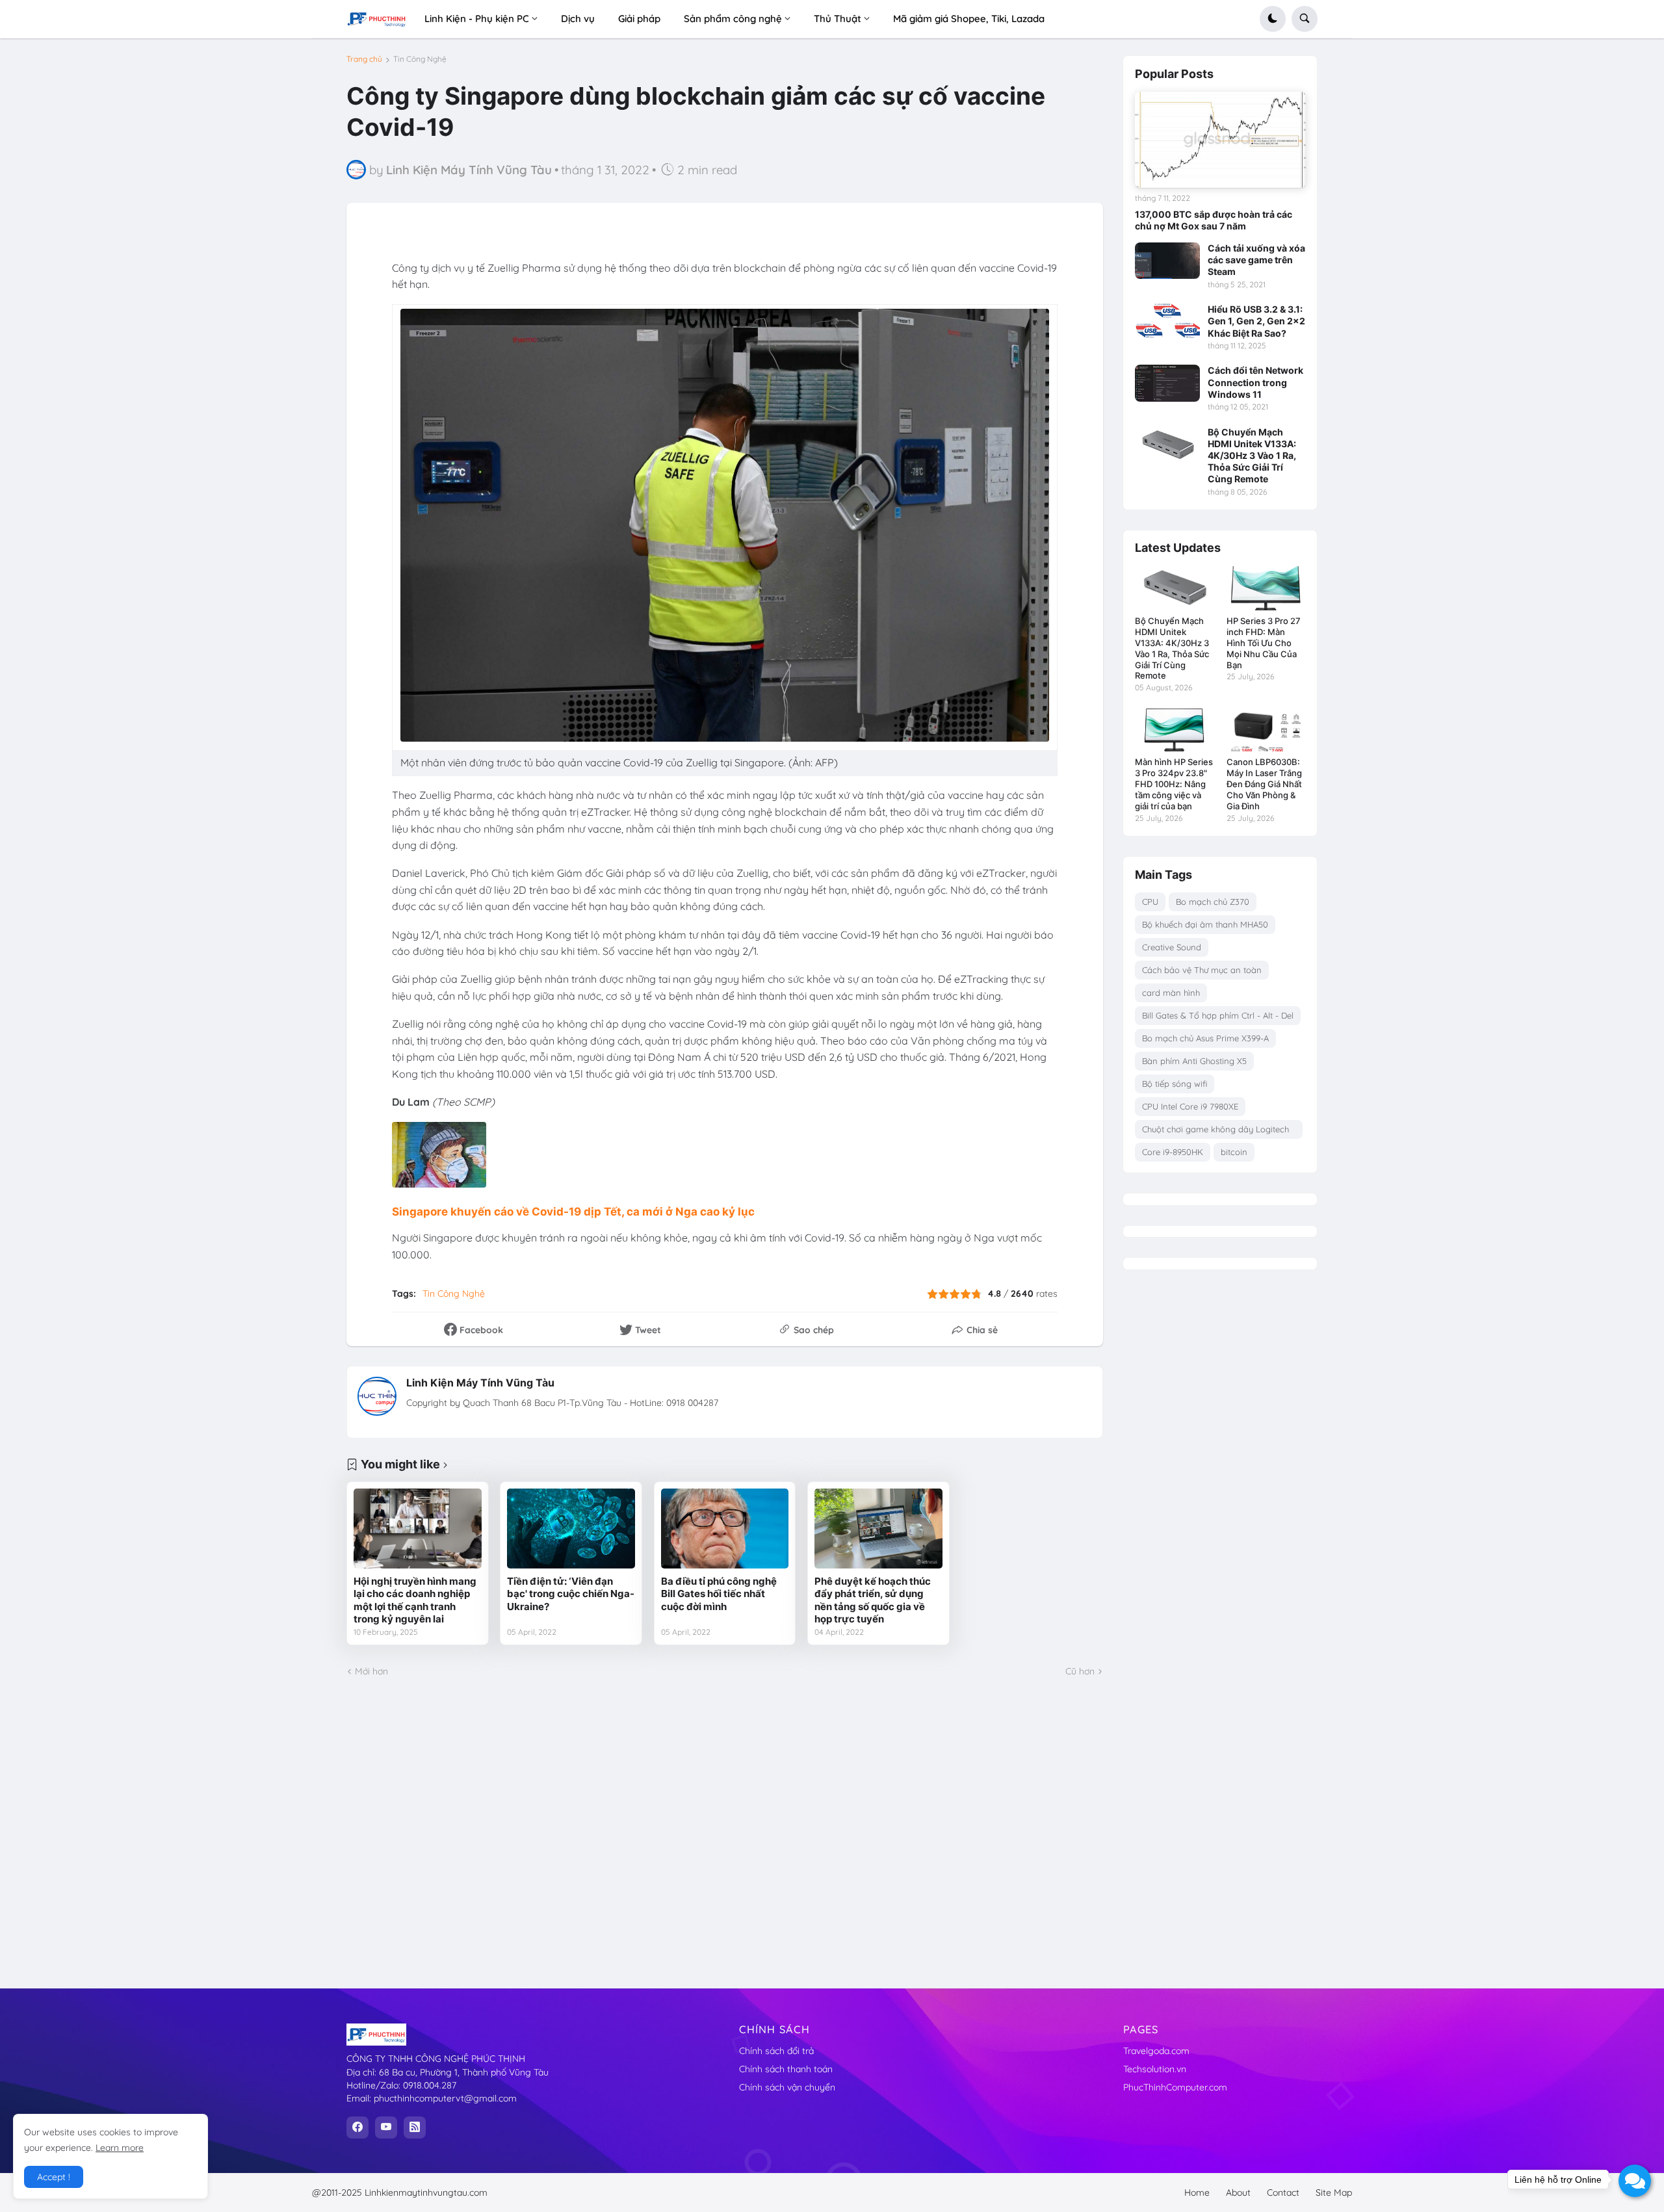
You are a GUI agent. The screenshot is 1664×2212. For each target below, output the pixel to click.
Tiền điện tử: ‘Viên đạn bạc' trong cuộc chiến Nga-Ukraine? (571, 1594)
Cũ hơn (1080, 1671)
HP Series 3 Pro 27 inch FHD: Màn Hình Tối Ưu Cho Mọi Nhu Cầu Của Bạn (1264, 643)
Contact (1283, 2192)
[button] (1273, 19)
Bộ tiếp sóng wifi (1175, 1084)
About (1238, 2192)
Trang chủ (364, 59)
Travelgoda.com (1156, 2051)
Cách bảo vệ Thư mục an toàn (1202, 970)
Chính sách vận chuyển (787, 2087)
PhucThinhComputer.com (1175, 2087)
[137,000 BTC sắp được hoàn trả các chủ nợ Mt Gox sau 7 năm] (1220, 140)
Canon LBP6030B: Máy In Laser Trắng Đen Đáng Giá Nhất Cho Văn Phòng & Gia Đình (1264, 784)
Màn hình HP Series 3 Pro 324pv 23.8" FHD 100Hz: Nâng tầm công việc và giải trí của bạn (1174, 784)
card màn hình (1171, 993)
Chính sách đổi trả (776, 2051)
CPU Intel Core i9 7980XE (1190, 1106)
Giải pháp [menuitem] (639, 19)
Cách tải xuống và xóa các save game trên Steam (1256, 260)
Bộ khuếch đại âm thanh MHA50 (1205, 924)
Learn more (120, 2148)
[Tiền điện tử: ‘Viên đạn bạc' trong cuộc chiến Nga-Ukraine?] (571, 1529)
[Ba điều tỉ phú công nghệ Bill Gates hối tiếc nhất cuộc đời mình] (725, 1529)
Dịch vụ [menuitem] (578, 19)
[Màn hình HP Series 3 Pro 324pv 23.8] (1174, 729)
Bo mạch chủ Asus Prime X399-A (1205, 1038)
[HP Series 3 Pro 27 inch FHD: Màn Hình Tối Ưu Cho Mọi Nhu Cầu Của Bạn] (1266, 588)
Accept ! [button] (54, 2177)
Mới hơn (371, 1671)
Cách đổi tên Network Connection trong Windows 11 (1255, 382)
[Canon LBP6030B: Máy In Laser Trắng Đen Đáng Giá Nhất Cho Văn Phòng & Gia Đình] (1266, 729)
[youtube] (386, 2127)
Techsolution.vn (1155, 2069)
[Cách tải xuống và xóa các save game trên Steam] (1167, 261)
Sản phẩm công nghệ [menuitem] (733, 19)
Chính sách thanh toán (786, 2069)
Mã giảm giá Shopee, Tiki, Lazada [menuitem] (969, 19)
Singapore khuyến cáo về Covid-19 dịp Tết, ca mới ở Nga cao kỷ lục (573, 1212)
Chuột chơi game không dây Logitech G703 (1215, 1131)
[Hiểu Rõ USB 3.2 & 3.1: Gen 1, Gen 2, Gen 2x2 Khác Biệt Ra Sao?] (1167, 322)
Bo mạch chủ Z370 (1213, 902)
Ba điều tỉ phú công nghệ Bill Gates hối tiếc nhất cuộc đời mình (719, 1594)
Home (1197, 2192)
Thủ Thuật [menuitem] (838, 19)
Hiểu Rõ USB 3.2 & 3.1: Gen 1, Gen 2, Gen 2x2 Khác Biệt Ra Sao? (1256, 321)
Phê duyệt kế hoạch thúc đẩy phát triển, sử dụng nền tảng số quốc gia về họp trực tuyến (873, 1600)
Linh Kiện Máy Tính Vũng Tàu (480, 1383)
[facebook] (357, 2127)
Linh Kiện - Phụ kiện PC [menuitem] (477, 19)
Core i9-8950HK (1173, 1152)
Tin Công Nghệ (420, 59)
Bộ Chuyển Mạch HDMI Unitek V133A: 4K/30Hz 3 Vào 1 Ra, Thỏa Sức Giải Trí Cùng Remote (1252, 456)
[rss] (415, 2127)
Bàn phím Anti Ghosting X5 (1194, 1061)
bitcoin (1234, 1152)
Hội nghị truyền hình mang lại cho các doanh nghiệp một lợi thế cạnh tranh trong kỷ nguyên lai (415, 1600)
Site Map (1334, 2192)
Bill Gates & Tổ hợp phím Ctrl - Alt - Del (1218, 1015)
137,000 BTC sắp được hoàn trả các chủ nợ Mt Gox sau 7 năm (1214, 220)
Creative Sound (1172, 947)
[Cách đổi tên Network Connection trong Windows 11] (1167, 383)
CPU (1150, 902)
